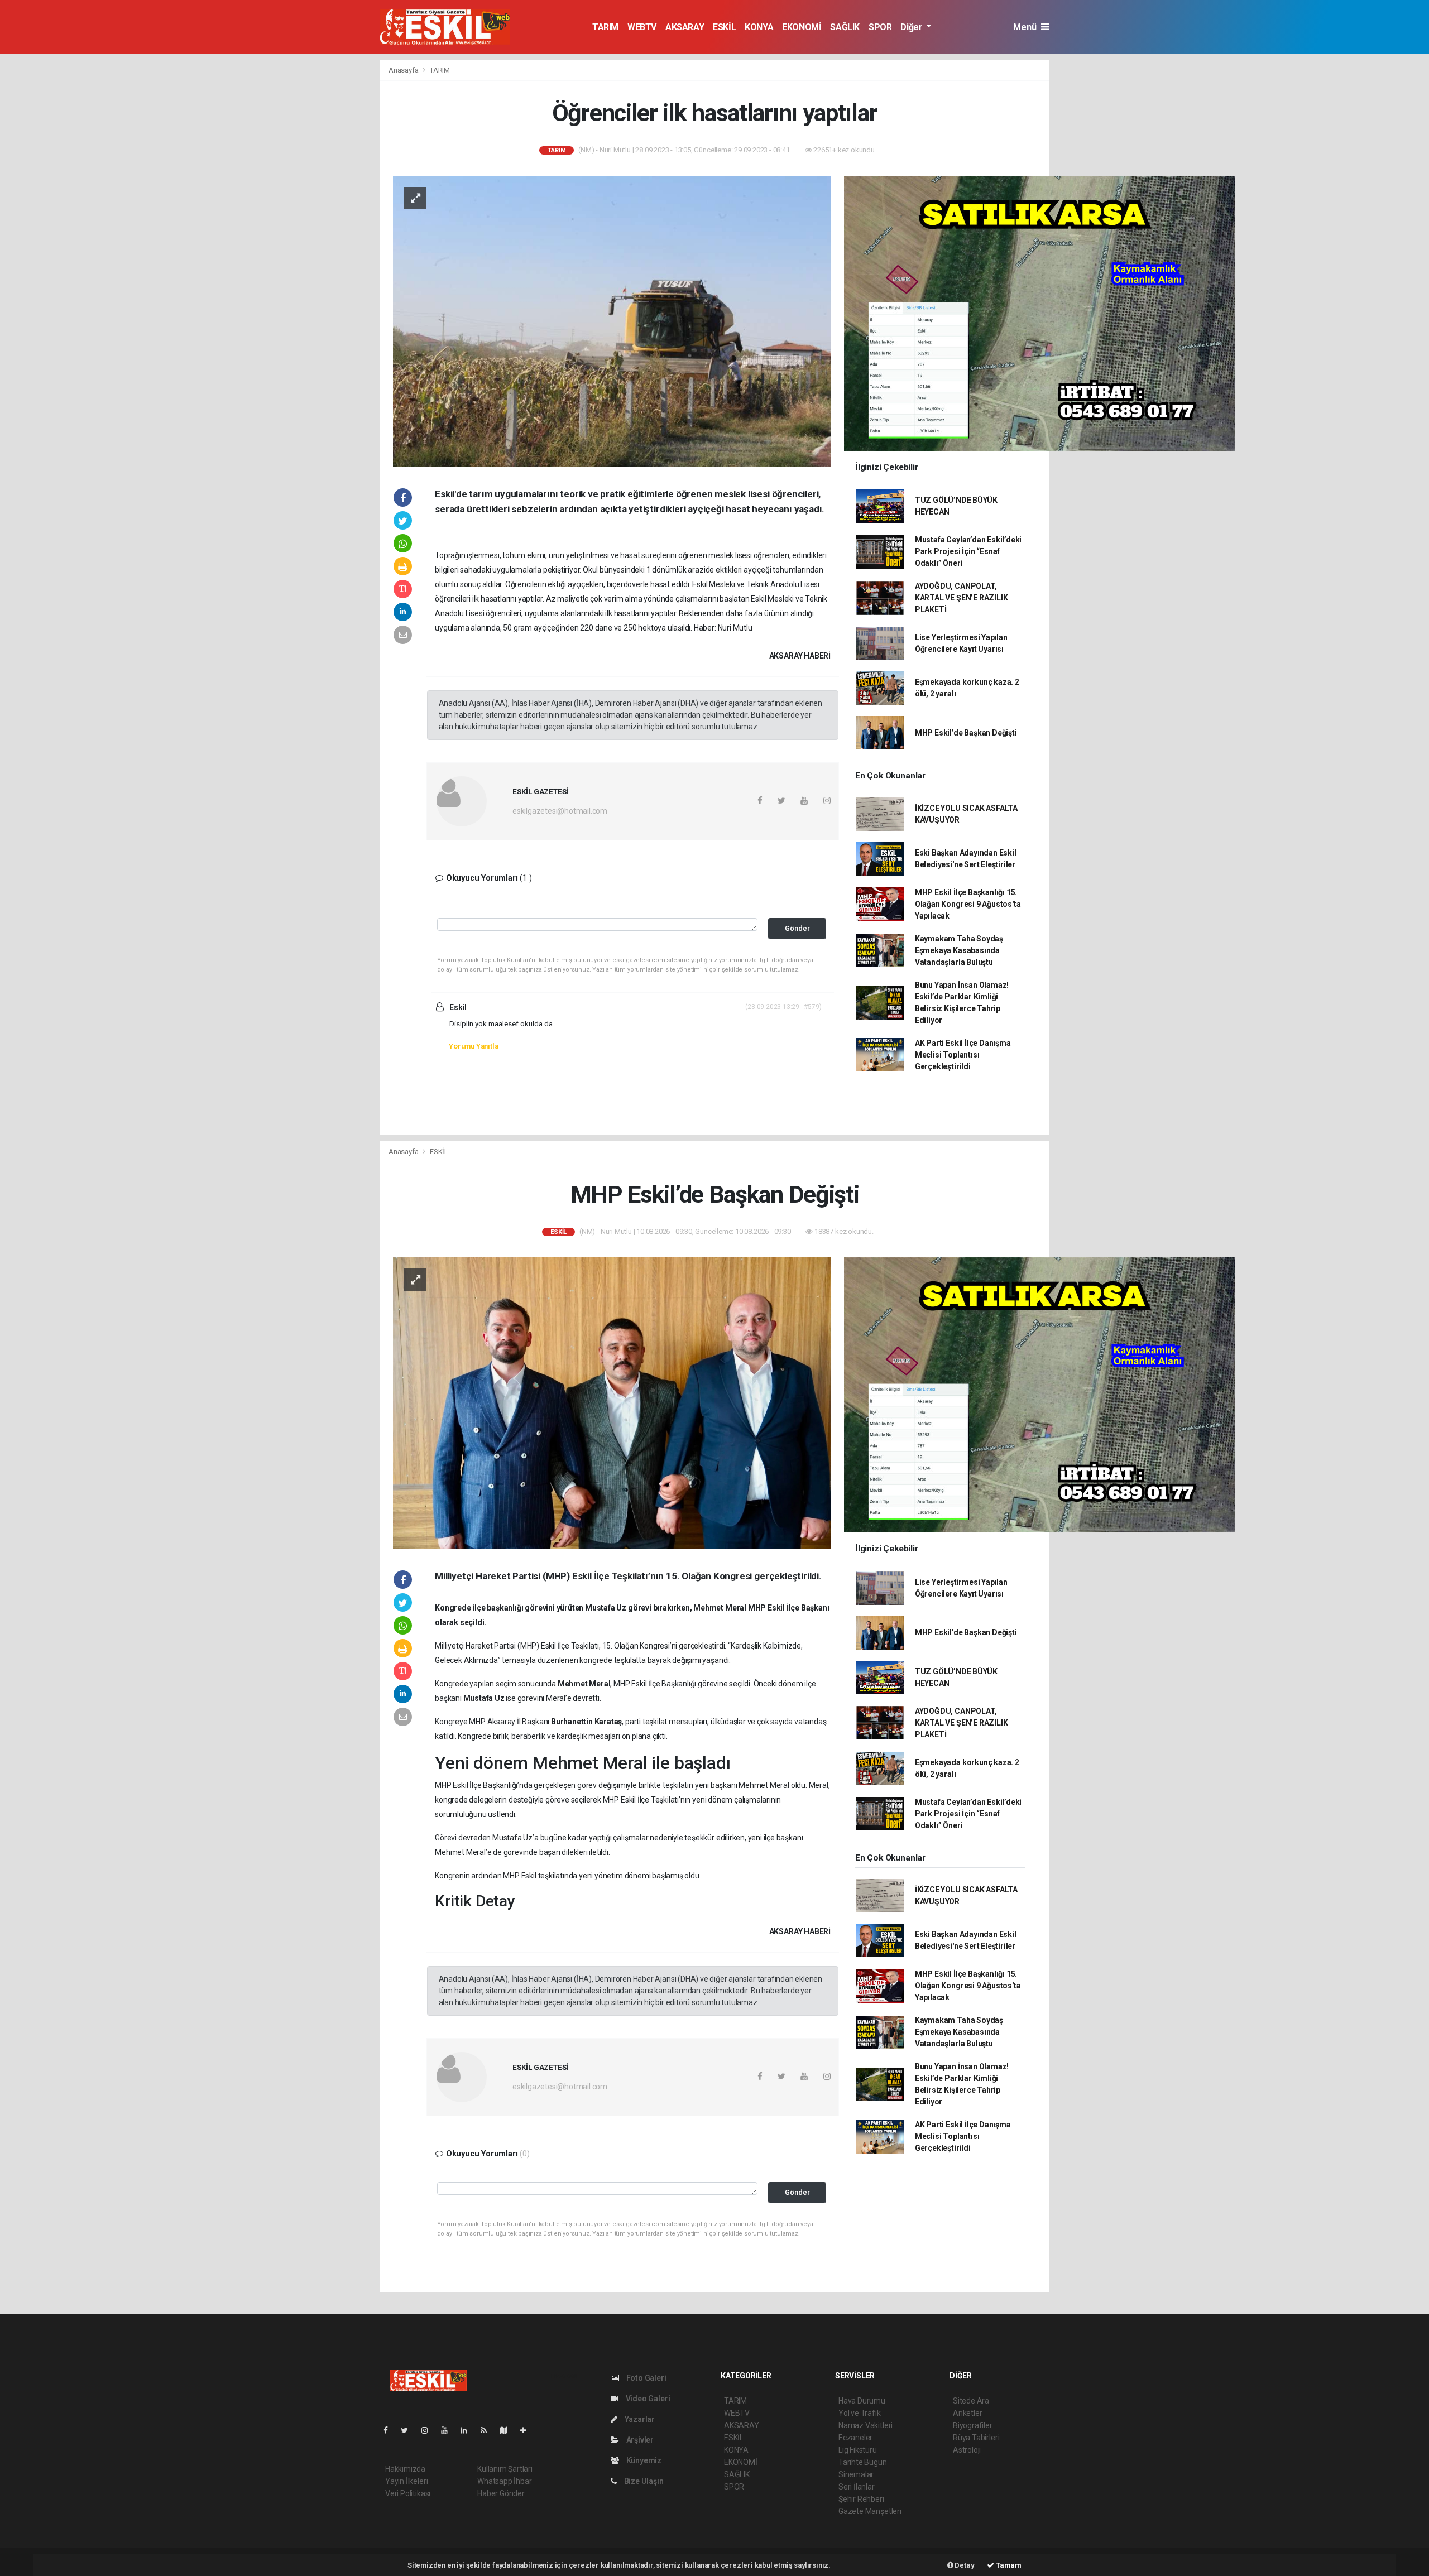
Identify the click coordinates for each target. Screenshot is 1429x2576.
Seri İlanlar (857, 2487)
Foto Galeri (646, 2378)
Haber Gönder (501, 2493)
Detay (964, 2565)
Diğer (912, 27)
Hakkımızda (405, 2469)
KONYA (759, 27)
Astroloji (967, 2450)
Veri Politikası (408, 2493)
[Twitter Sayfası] (409, 2430)
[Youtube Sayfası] (449, 2430)
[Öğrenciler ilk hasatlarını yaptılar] (612, 320)
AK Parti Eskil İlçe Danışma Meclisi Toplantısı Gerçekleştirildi (963, 1055)
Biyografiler (973, 2425)
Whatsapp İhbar (504, 2481)
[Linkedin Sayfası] (468, 2430)
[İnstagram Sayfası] (429, 2430)
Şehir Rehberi (861, 2499)
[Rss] (488, 2430)
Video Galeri (647, 2399)
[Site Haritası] (508, 2430)
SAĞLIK (845, 27)
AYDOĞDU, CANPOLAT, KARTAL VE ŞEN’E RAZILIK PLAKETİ (962, 598)
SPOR (880, 27)
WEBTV (642, 27)
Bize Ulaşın (643, 2481)
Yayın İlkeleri (406, 2481)
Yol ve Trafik (860, 2413)
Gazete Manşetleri (870, 2511)
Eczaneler (855, 2438)
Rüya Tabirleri (976, 2438)
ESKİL (724, 27)
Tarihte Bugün (863, 2462)
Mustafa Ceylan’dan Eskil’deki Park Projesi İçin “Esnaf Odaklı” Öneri (968, 551)
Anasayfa (404, 70)
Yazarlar (639, 2419)
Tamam (1008, 2565)
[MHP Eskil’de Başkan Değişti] (612, 1402)
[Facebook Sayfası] (390, 2430)
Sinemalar (856, 2474)
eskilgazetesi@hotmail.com (560, 811)
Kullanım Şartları (505, 2469)
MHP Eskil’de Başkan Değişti (966, 733)
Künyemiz (643, 2460)
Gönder (797, 928)
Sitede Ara (971, 2401)
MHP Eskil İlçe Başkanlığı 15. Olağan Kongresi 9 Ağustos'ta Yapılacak (968, 904)
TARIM (605, 27)
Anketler (967, 2413)
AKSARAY (685, 27)
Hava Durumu (862, 2401)
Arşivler (639, 2440)
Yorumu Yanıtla (473, 1046)
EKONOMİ (802, 27)
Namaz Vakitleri (865, 2425)
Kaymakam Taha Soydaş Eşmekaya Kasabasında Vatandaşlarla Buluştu (959, 950)
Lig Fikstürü (858, 2450)
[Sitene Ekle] (528, 2430)
